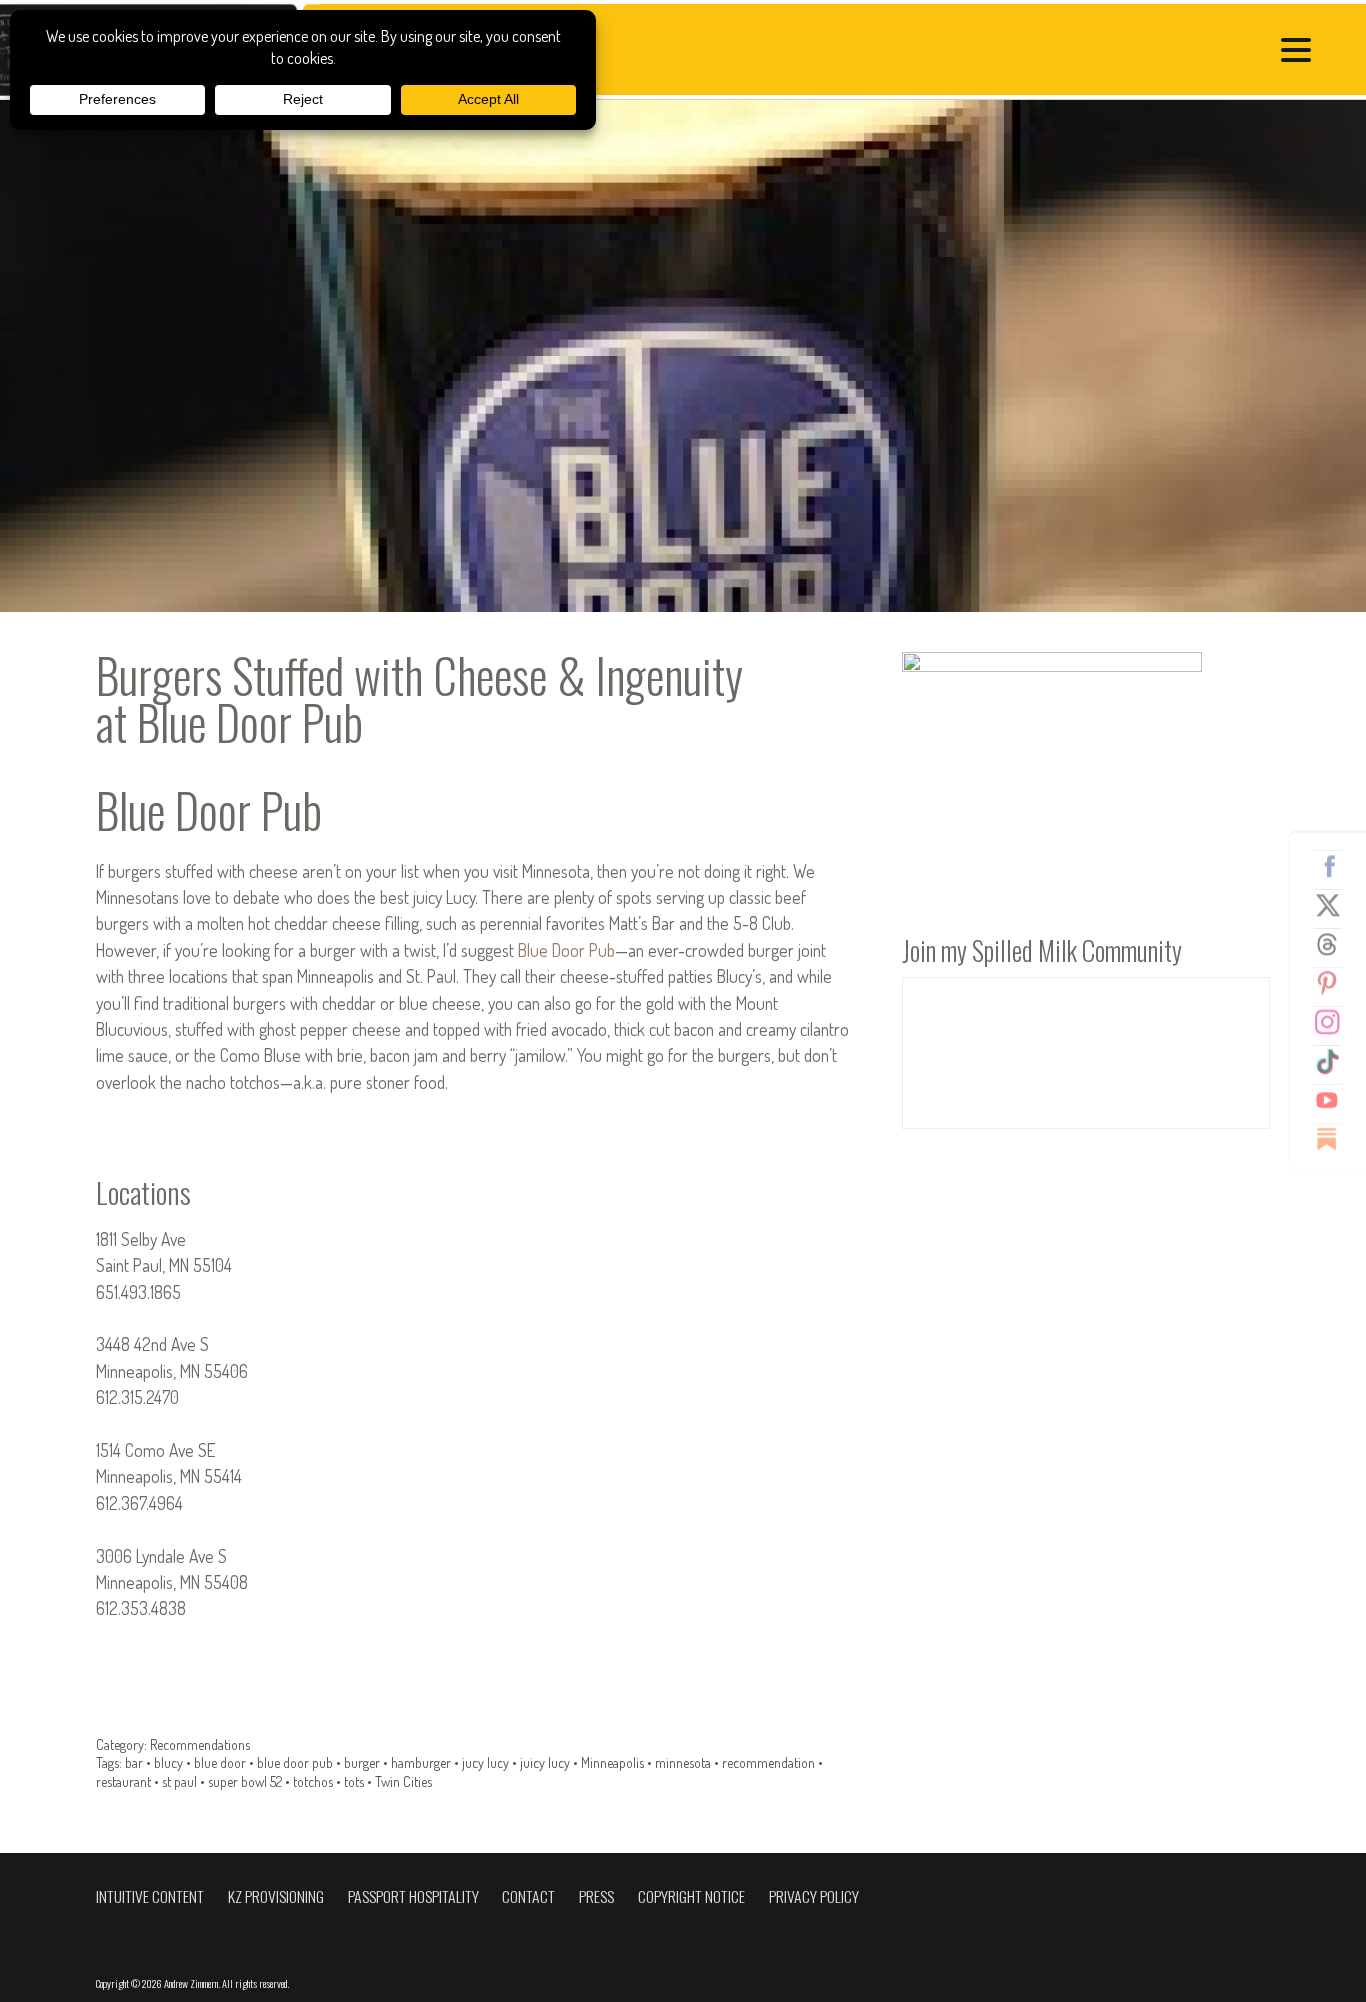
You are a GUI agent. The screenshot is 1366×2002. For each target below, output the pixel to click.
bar (134, 1762)
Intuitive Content (150, 1896)
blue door (220, 1762)
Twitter (1335, 905)
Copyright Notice (691, 1896)
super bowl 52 (245, 1781)
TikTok (1335, 1061)
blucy (168, 1762)
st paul (179, 1781)
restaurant (123, 1781)
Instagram (1335, 1022)
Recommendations (200, 1744)
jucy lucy (485, 1762)
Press (596, 1896)
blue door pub (295, 1762)
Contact (528, 1896)
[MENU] (1301, 52)
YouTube (1335, 1100)
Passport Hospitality (413, 1896)
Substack (1335, 1139)
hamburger (421, 1762)
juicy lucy (545, 1762)
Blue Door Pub (566, 950)
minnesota (683, 1762)
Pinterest (1335, 983)
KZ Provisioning (276, 1896)
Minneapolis (612, 1762)
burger (362, 1762)
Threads (1335, 944)
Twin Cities (403, 1781)
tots (354, 1781)
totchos (313, 1781)
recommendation (768, 1762)
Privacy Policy (814, 1896)
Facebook (1335, 866)
